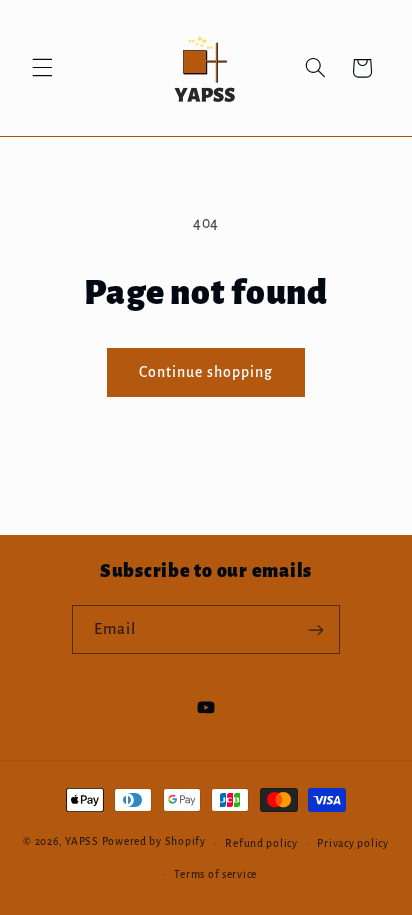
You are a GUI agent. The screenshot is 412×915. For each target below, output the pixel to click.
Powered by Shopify (154, 842)
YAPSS (82, 842)
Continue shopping (206, 372)
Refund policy (261, 843)
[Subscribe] (316, 629)
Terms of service (215, 874)
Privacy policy (352, 843)
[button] (42, 68)
